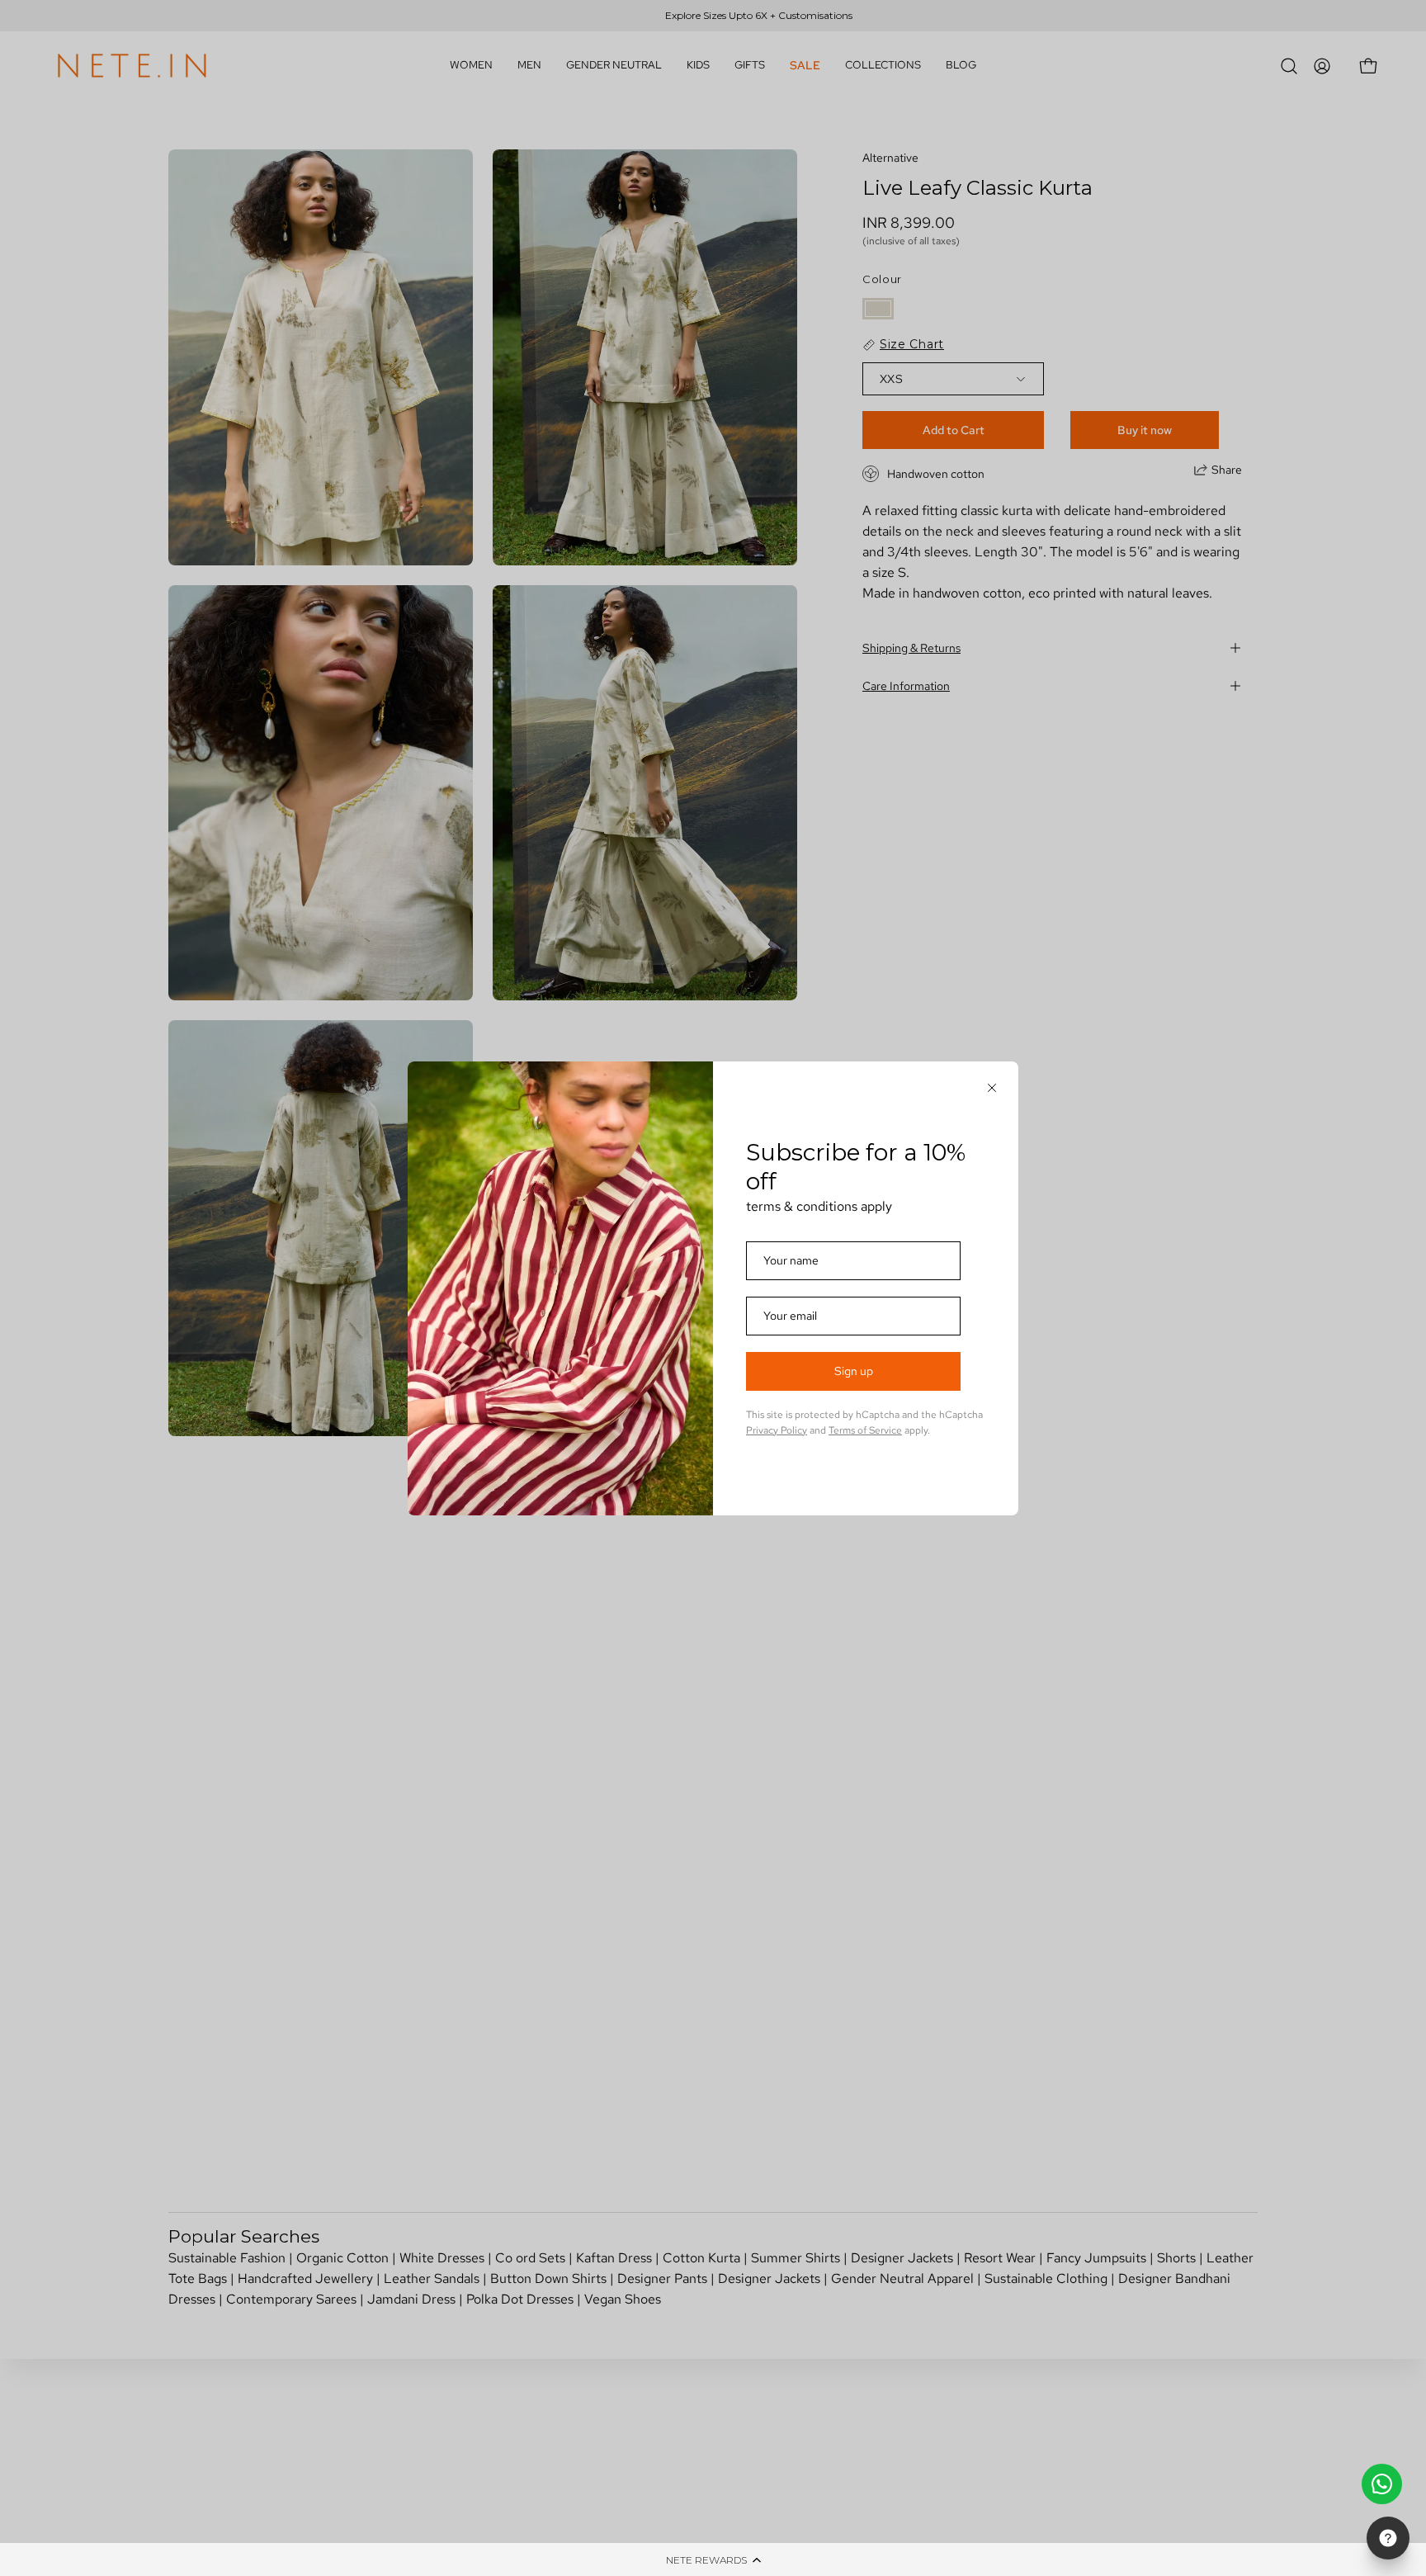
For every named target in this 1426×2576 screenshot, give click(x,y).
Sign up (854, 1371)
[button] (713, 2559)
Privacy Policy (777, 1430)
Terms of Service (865, 1430)
